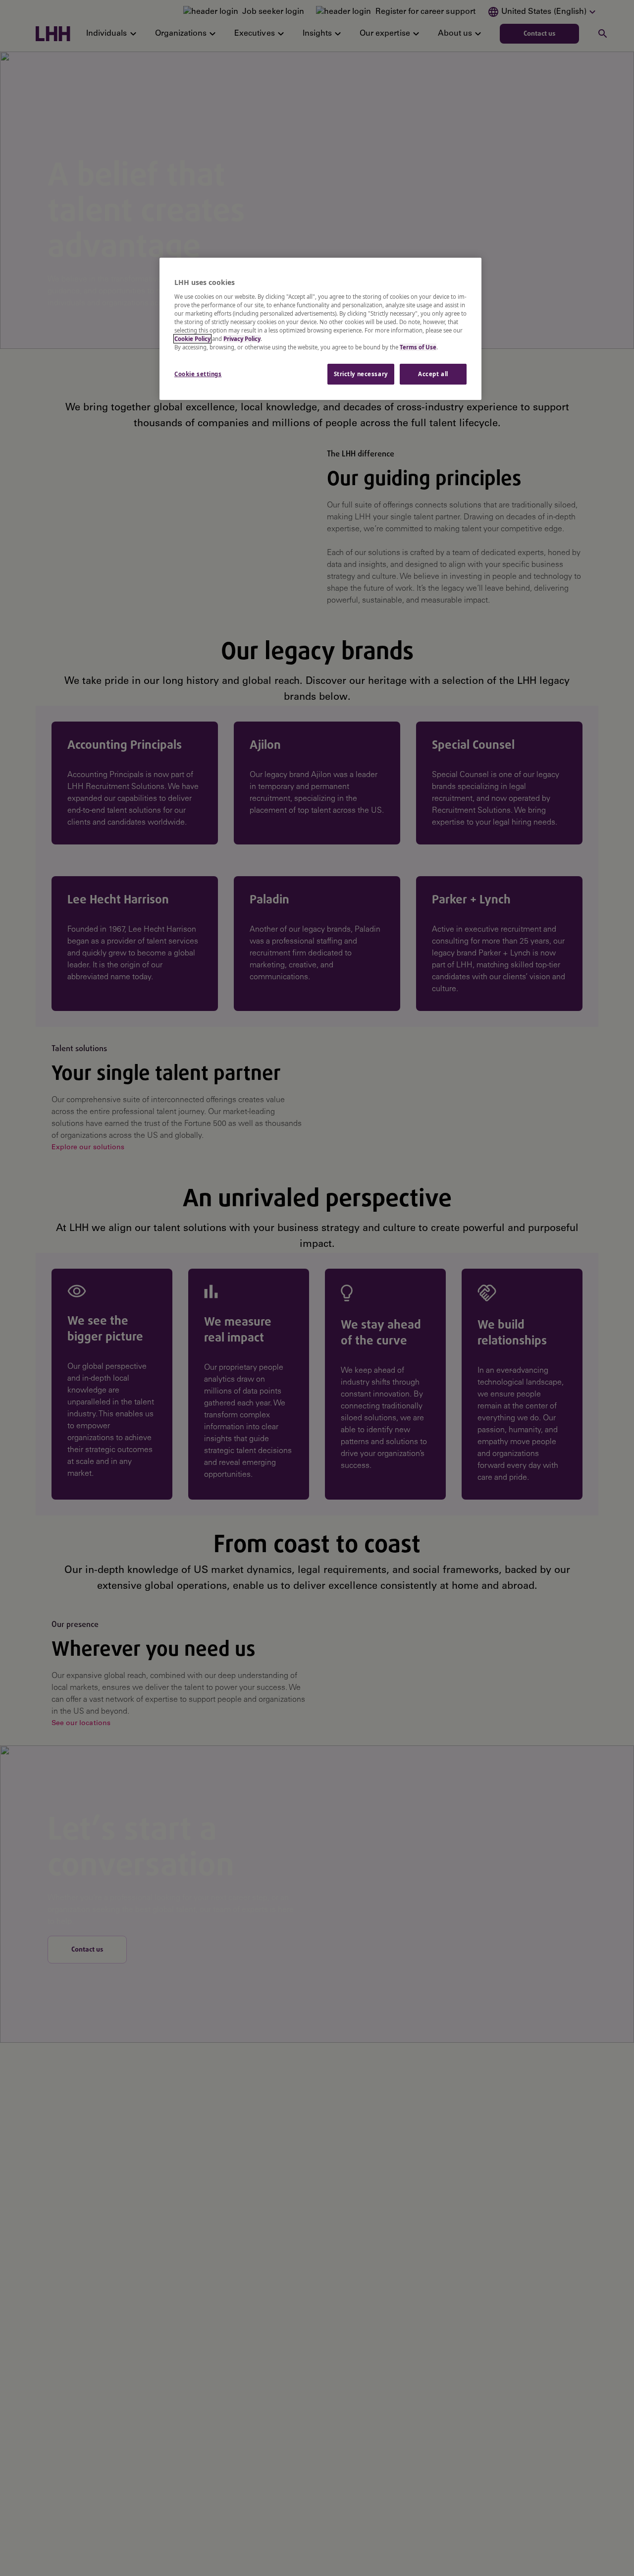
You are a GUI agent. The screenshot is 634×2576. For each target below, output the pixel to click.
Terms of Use (418, 347)
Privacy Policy (242, 339)
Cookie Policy (192, 339)
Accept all (433, 374)
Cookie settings (198, 374)
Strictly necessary (361, 374)
